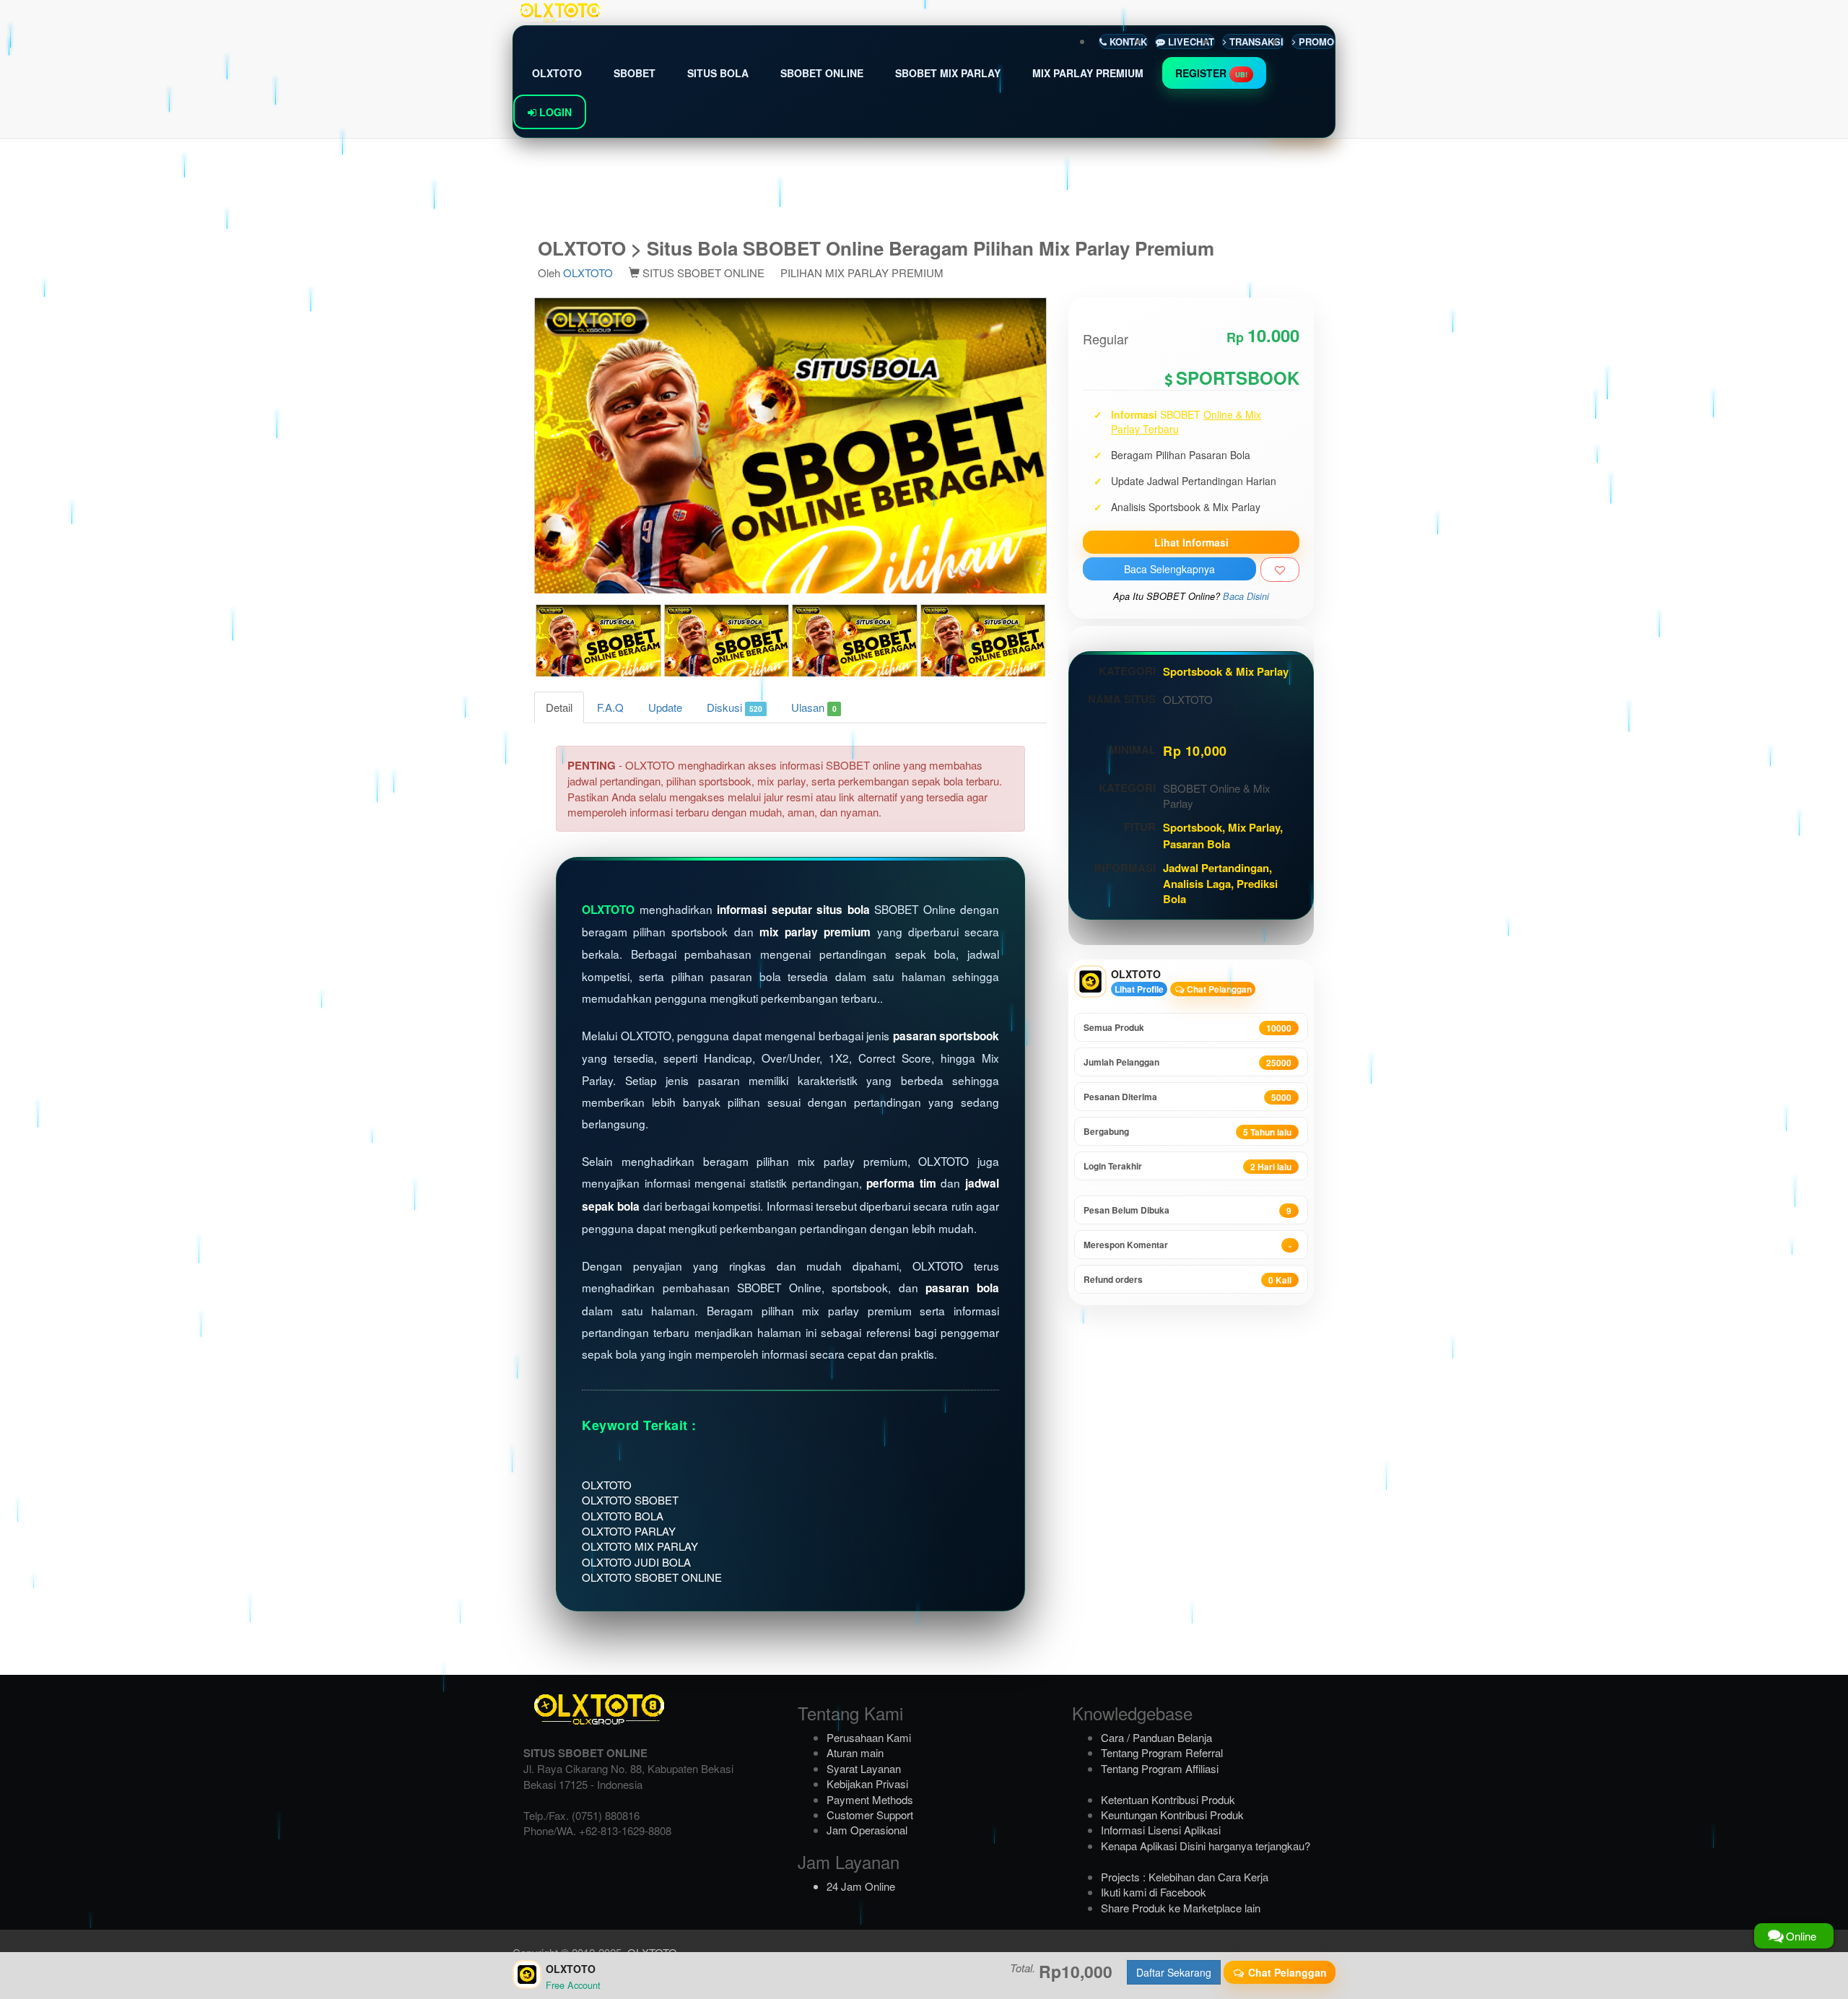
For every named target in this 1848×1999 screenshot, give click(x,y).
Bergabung (1187, 1132)
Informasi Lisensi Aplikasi (1161, 1830)
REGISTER (1211, 73)
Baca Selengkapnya (1169, 569)
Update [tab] (665, 707)
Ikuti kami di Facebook (1154, 1892)
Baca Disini (1246, 596)
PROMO (1315, 42)
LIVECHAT (1190, 42)
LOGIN (554, 112)
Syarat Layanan (864, 1768)
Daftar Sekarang (1174, 1972)
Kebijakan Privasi (867, 1784)
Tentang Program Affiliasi (1160, 1768)
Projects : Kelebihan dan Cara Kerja (1185, 1877)
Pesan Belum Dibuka (1187, 1210)
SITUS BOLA (718, 73)
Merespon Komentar (1187, 1245)
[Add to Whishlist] (1280, 570)
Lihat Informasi (1191, 542)
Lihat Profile (1139, 989)
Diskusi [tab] (735, 707)
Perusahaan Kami (869, 1737)
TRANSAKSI (1255, 42)
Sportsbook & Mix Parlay (1226, 671)
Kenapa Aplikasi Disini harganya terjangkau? (1206, 1846)
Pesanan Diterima (1187, 1097)
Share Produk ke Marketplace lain (1181, 1908)
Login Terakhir (1187, 1166)
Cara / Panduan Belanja (1156, 1737)
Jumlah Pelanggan (1187, 1062)
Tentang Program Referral (1162, 1752)
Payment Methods (870, 1799)
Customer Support (870, 1815)
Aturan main (855, 1752)
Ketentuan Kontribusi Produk (1168, 1799)
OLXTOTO (557, 73)
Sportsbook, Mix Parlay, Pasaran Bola (1223, 835)
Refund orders (1187, 1280)
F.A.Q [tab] (610, 707)
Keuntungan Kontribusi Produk (1172, 1815)
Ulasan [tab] (814, 707)
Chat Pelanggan (1218, 989)
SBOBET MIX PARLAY (948, 73)
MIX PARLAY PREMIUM (1088, 73)
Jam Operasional (867, 1830)
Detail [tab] (559, 707)
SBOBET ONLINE (822, 73)
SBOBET (635, 73)
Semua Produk (1187, 1028)
